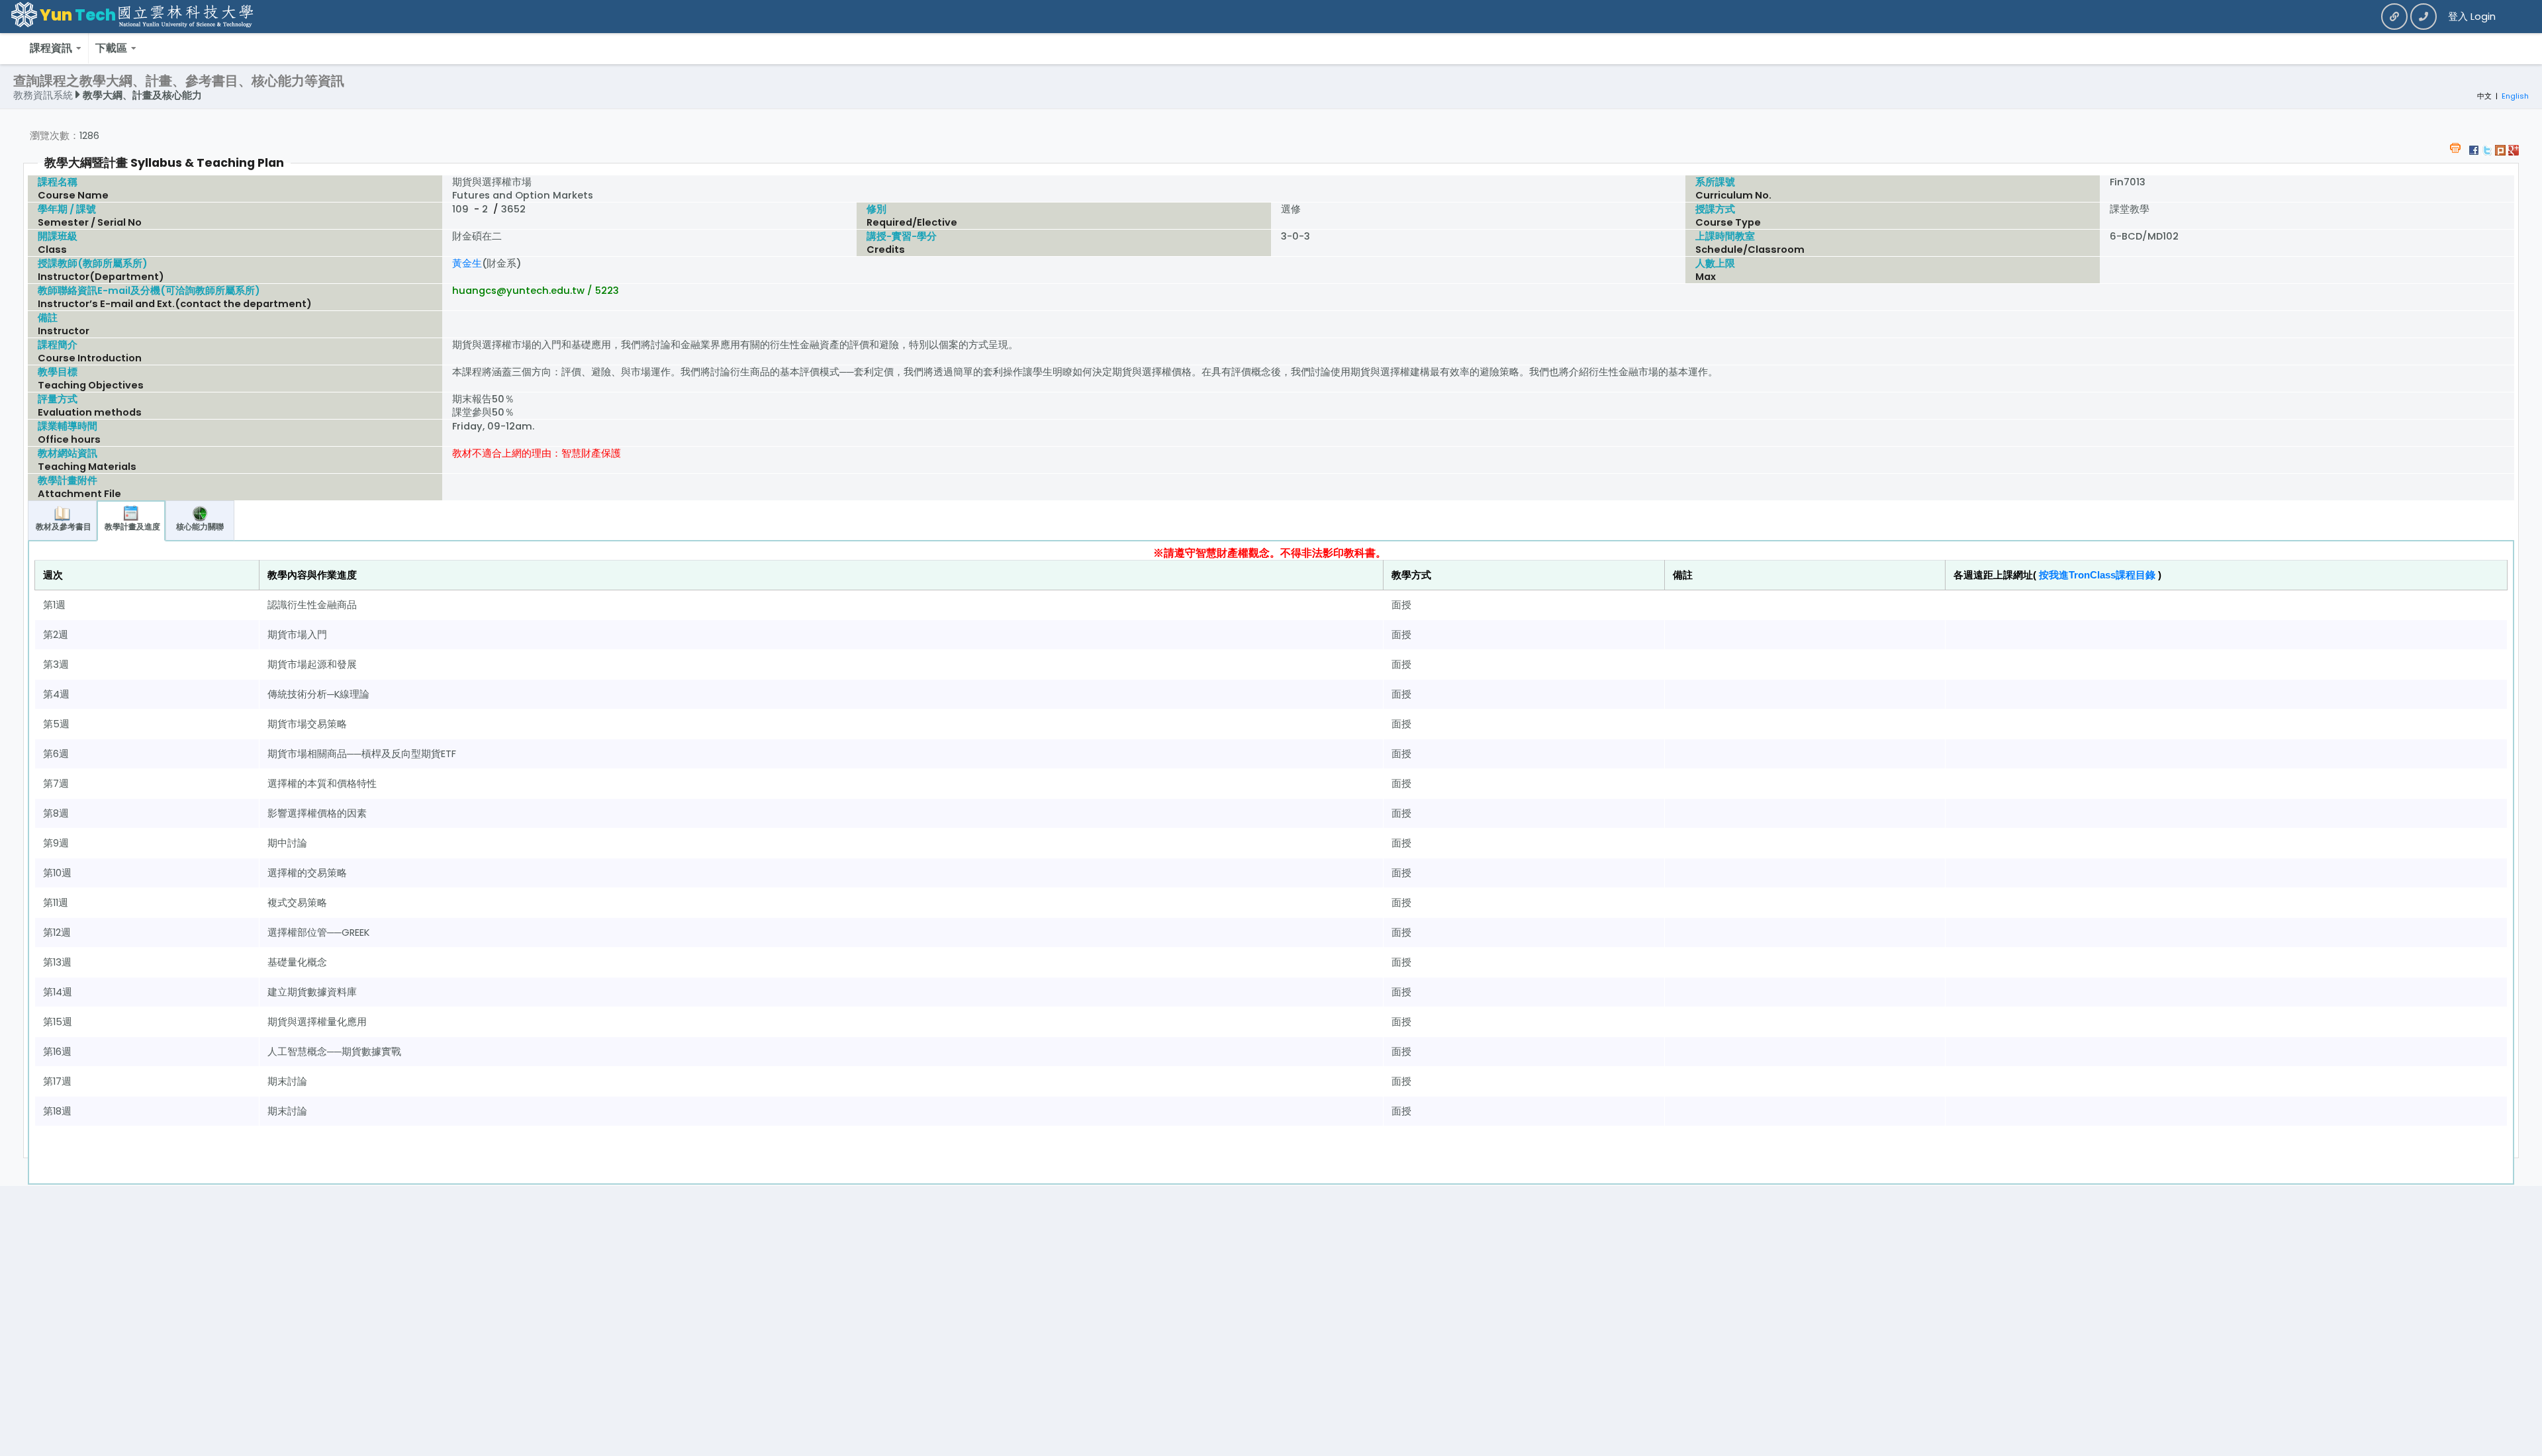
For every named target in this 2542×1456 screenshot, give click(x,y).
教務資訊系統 (44, 95)
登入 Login (2472, 17)
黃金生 (467, 263)
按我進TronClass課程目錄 (2097, 575)
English (2515, 96)
